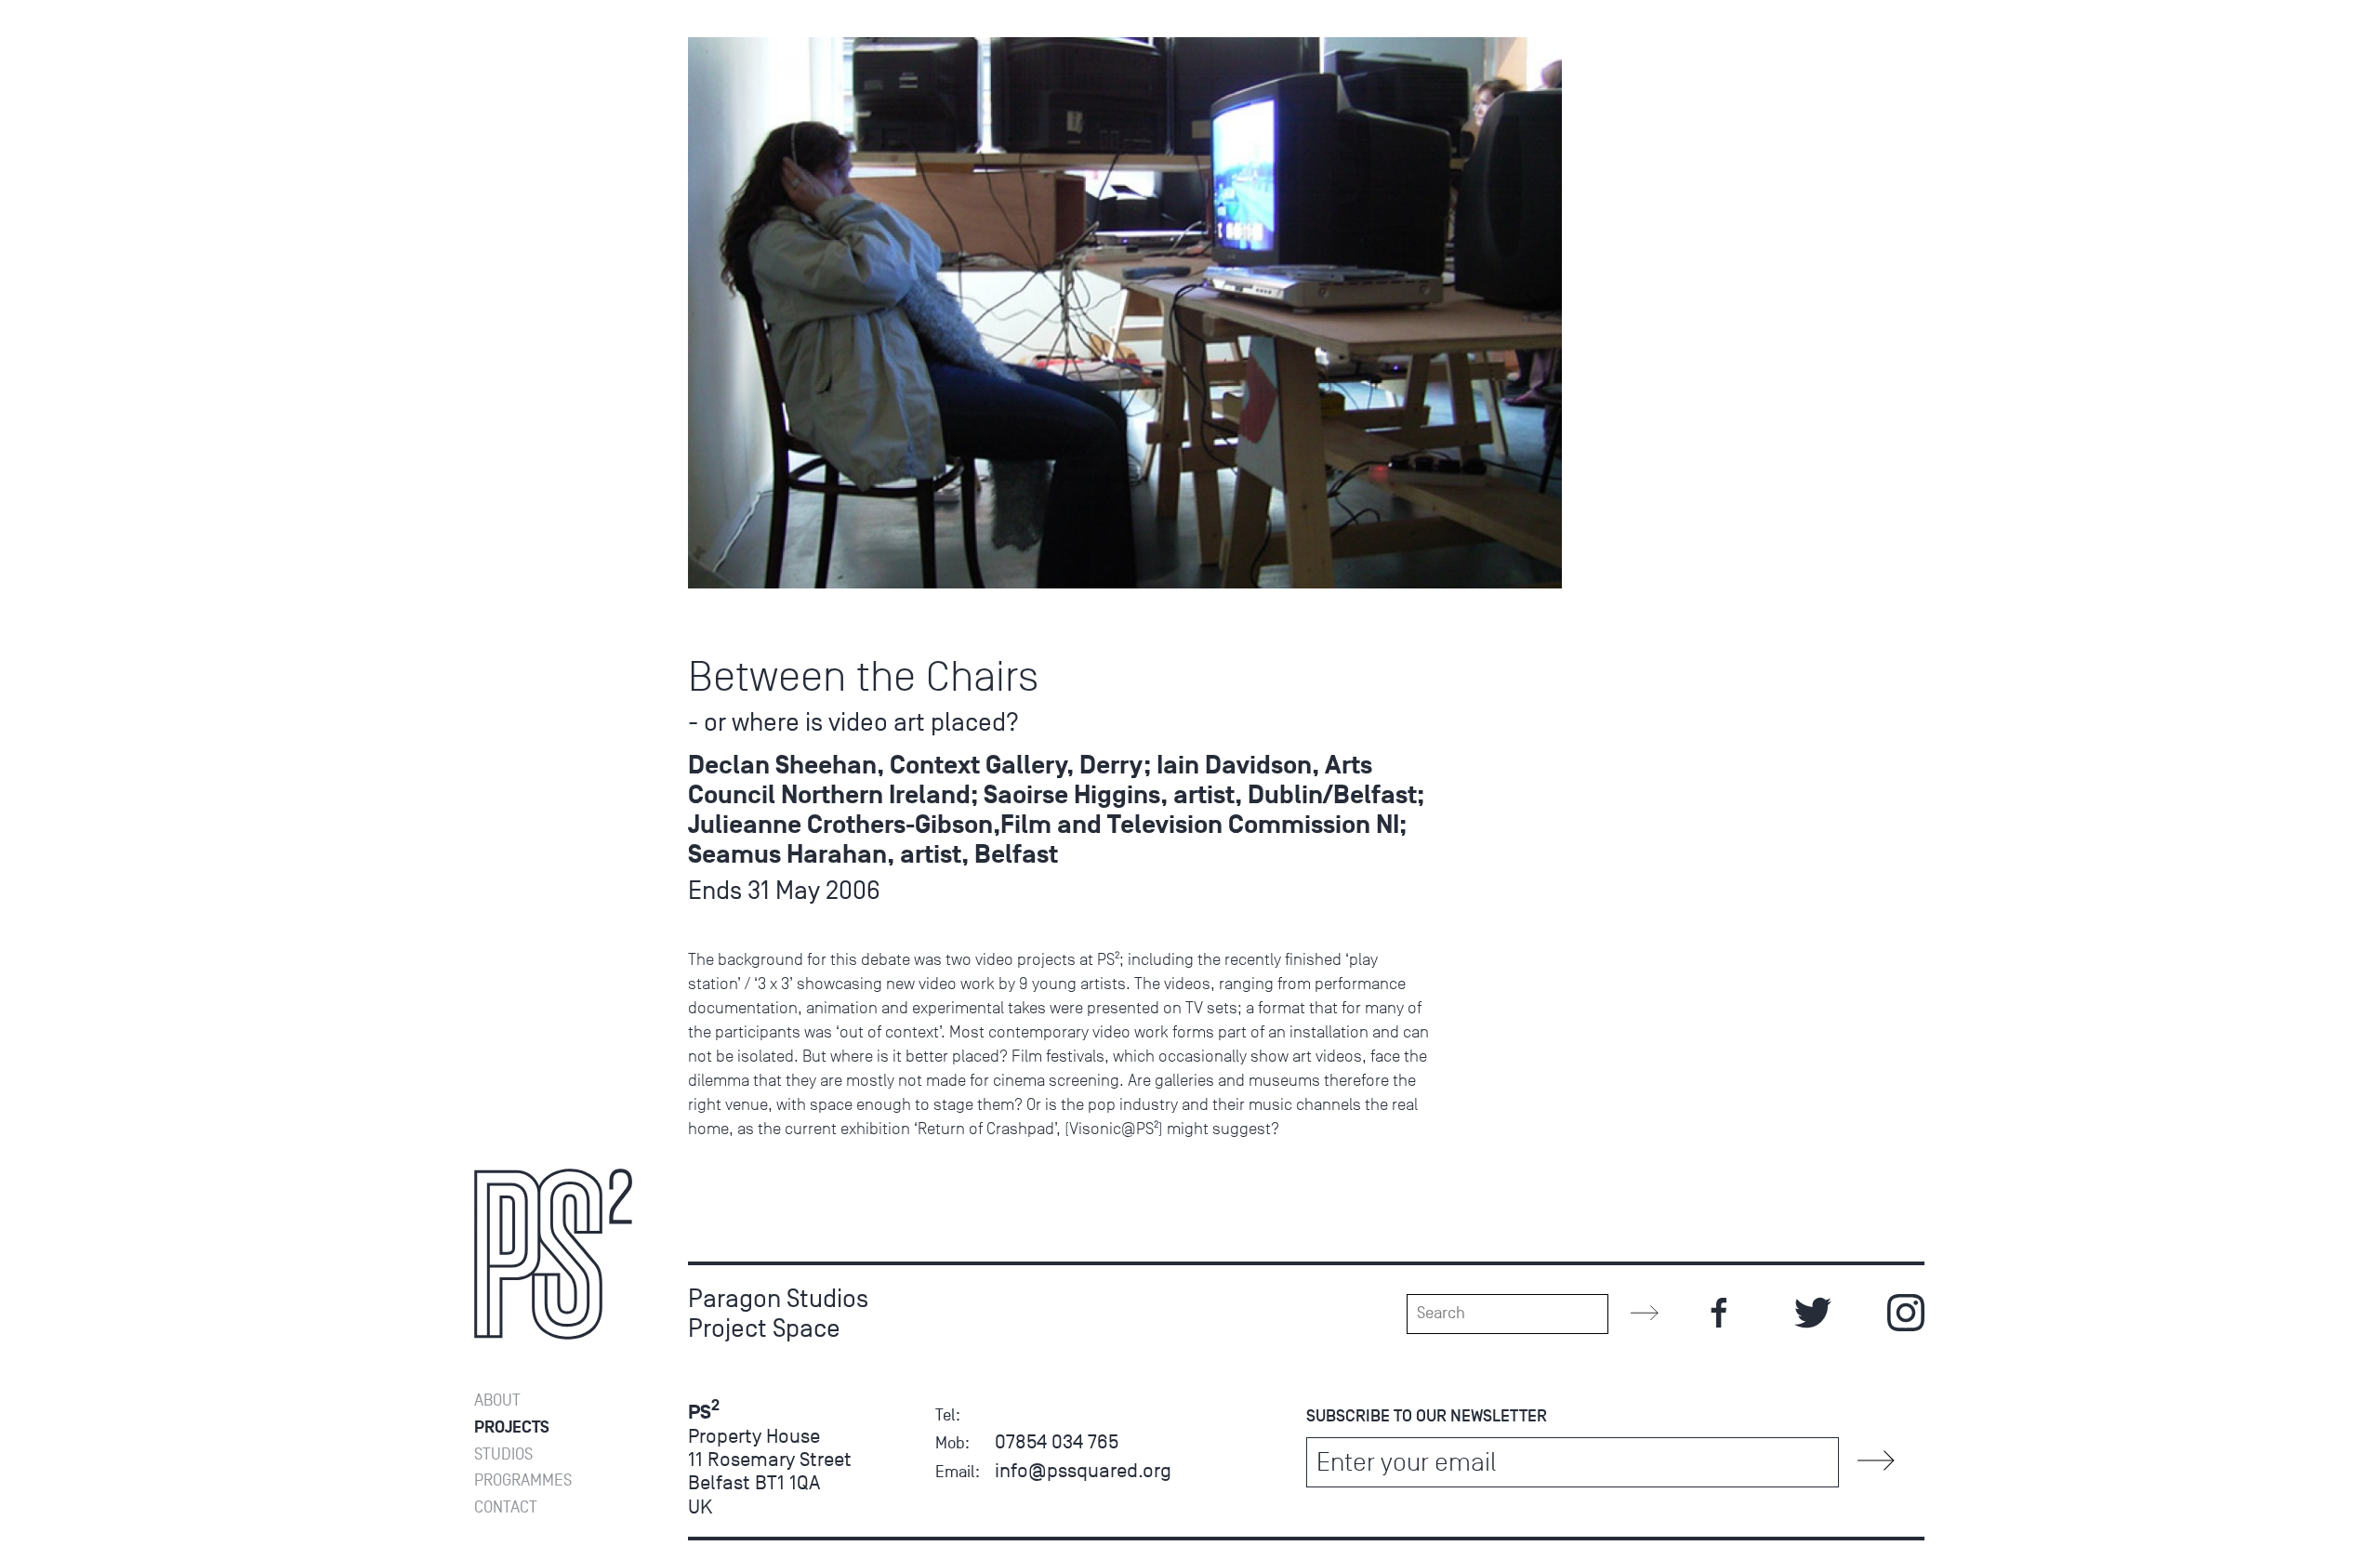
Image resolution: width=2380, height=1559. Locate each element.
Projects (512, 1427)
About (497, 1400)
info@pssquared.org (1083, 1470)
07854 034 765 (1057, 1441)
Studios (503, 1454)
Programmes (523, 1480)
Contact (506, 1507)
